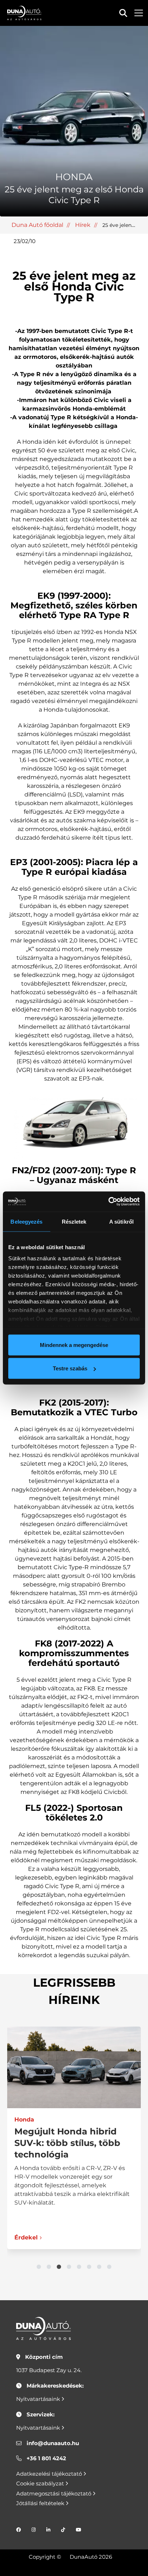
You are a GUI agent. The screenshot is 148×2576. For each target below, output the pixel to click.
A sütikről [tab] (121, 1221)
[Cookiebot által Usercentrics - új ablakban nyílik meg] (108, 1202)
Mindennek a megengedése (74, 1345)
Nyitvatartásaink (39, 2399)
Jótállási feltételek (41, 2503)
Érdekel (26, 2237)
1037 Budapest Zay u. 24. (49, 2370)
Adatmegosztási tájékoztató (54, 2493)
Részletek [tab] (74, 1221)
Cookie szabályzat (41, 2483)
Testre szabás (70, 1368)
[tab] (39, 2267)
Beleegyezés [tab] (26, 1221)
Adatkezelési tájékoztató (50, 2474)
